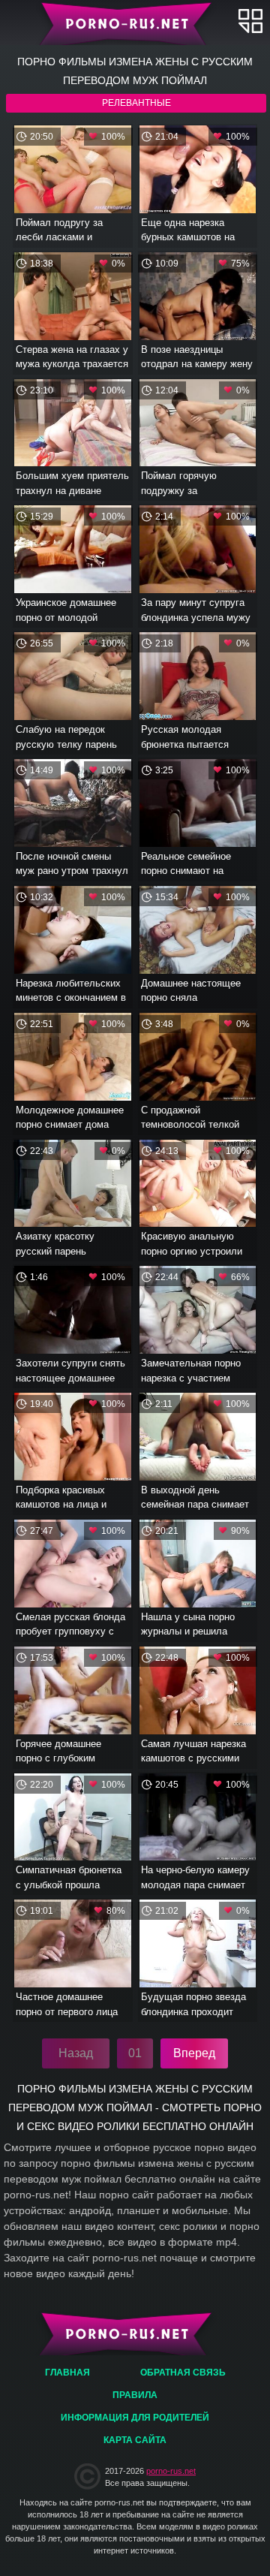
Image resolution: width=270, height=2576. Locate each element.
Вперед (194, 2053)
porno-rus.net (171, 2471)
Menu (250, 21)
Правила (135, 2395)
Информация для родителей (135, 2418)
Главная (135, 23)
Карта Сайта (135, 2440)
